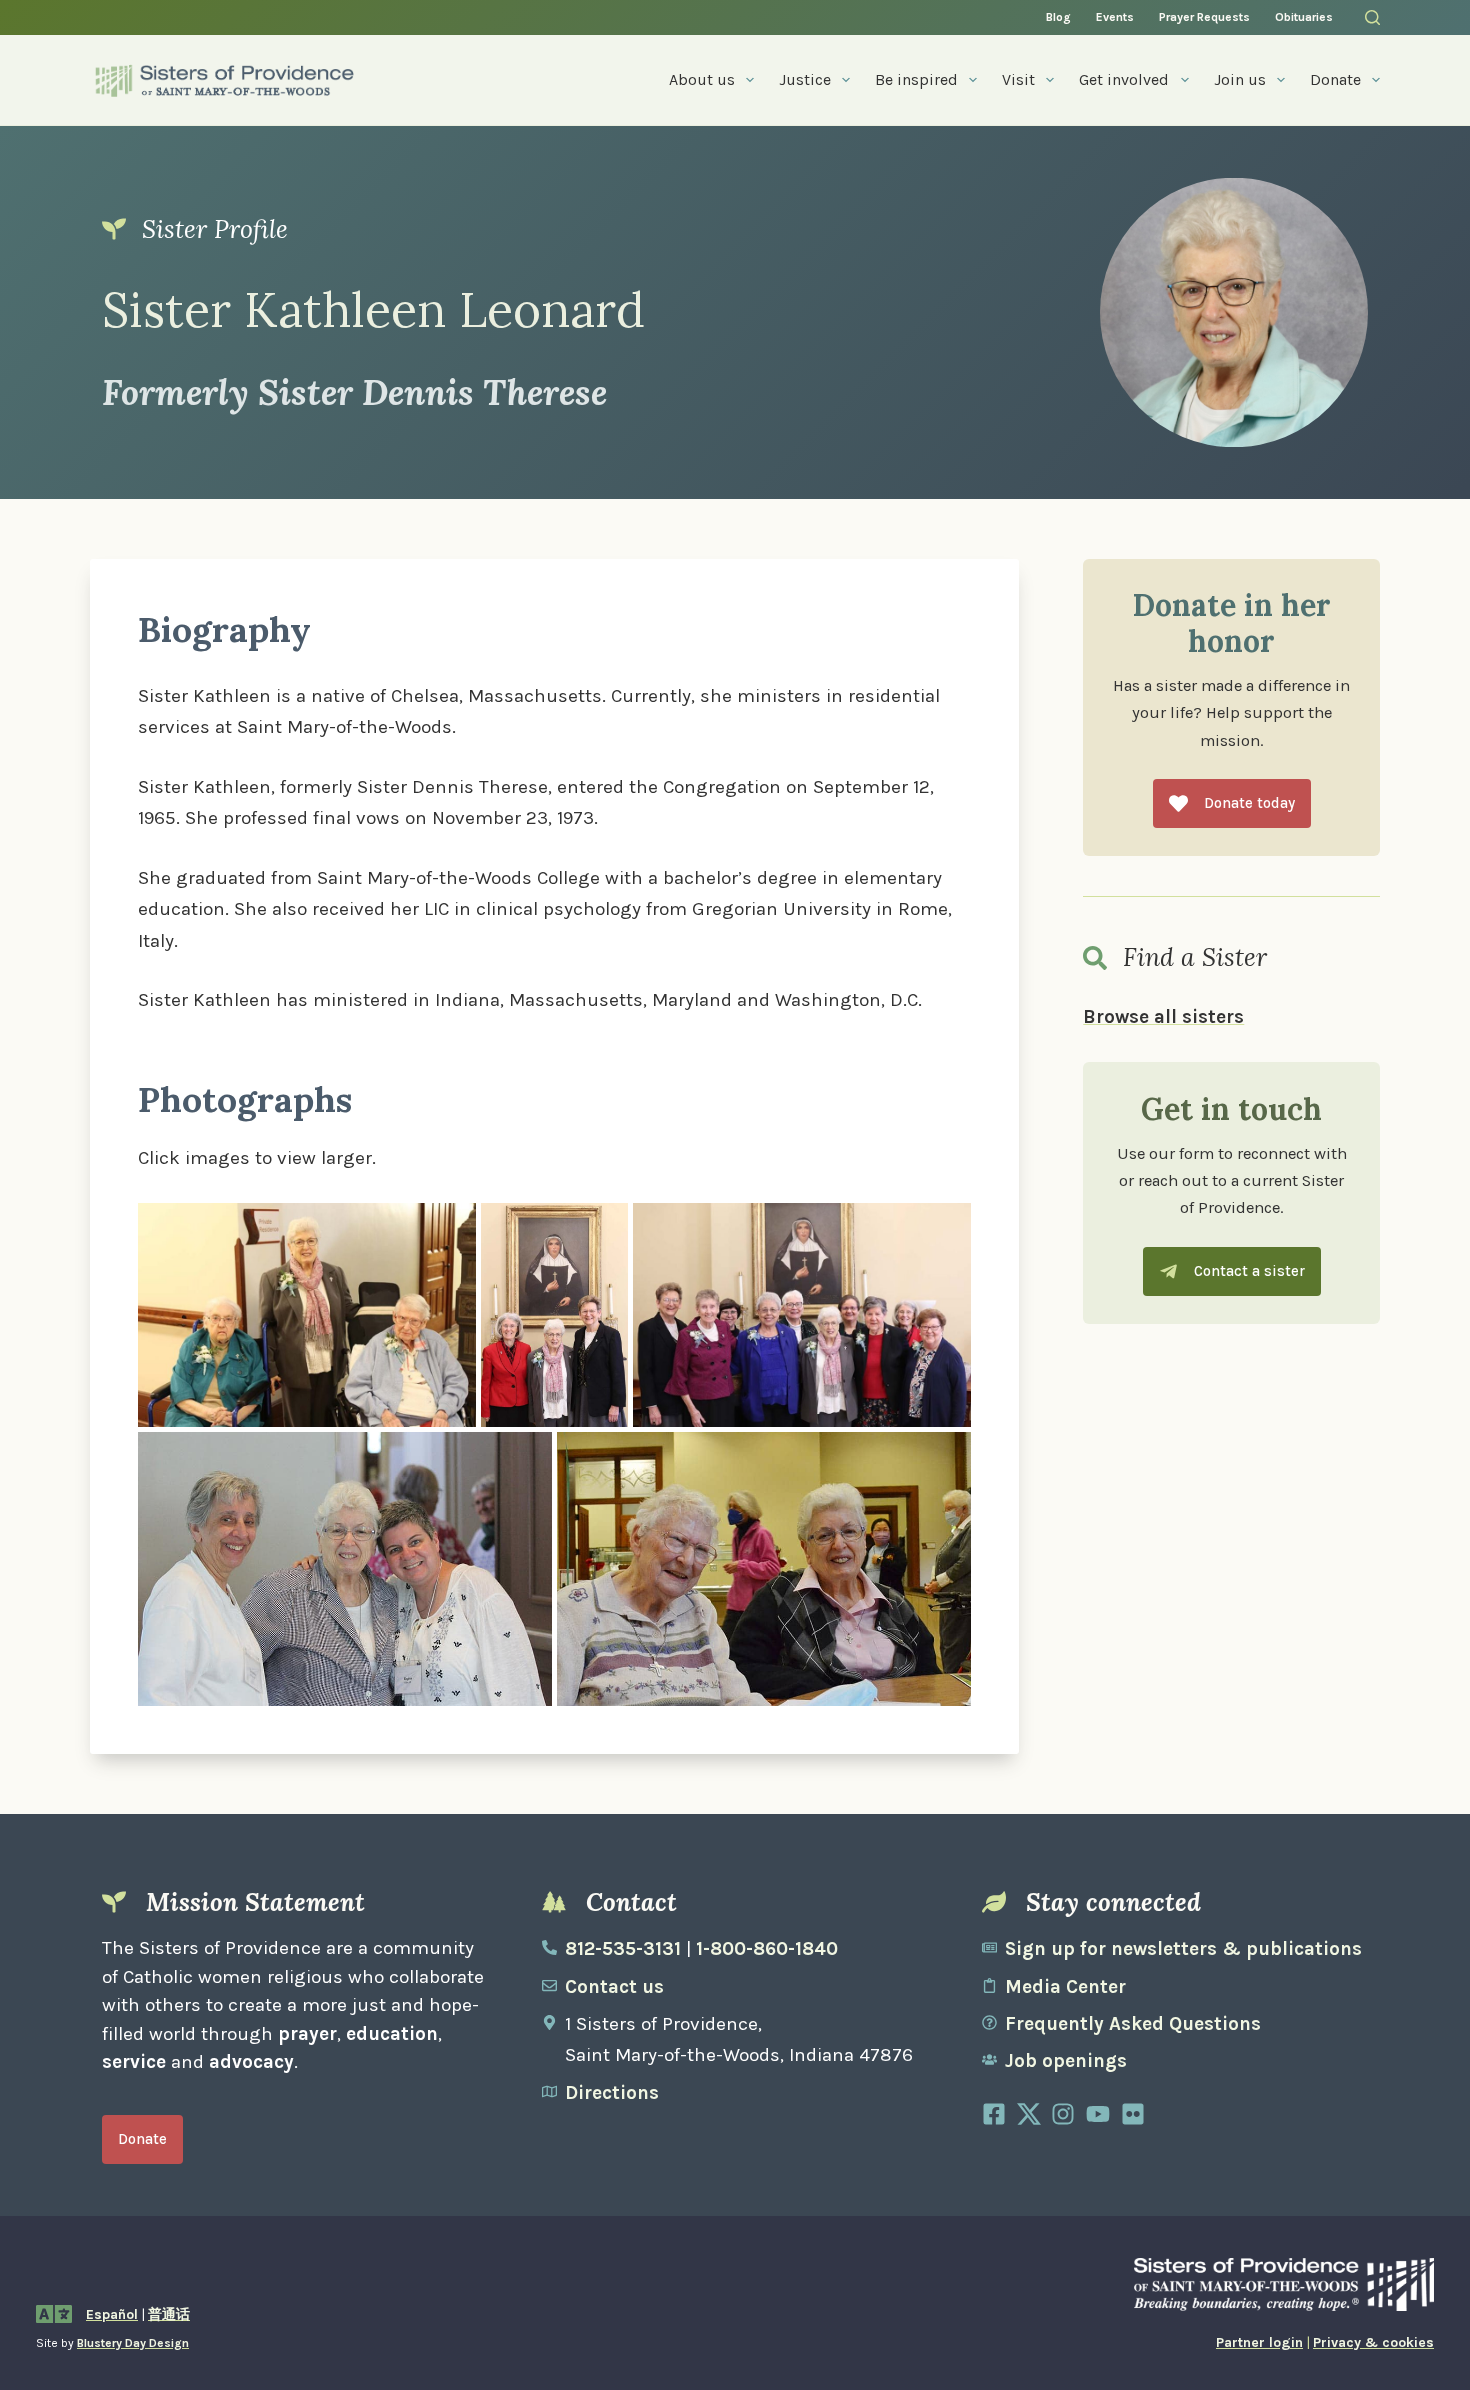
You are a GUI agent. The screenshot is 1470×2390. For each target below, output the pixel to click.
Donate (1335, 79)
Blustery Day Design (133, 2343)
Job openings (1066, 2061)
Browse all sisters (1163, 1017)
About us (702, 79)
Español (112, 2314)
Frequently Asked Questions (1133, 2024)
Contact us (614, 1987)
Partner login (1259, 2342)
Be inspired (916, 79)
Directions (612, 2093)
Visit (1018, 79)
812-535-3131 (623, 1949)
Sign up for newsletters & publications (1183, 1949)
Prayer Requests (1204, 17)
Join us (1240, 79)
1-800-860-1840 (767, 1949)
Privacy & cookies (1373, 2342)
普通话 (169, 2314)
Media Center (1065, 1987)
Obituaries (1304, 17)
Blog (1058, 17)
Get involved (1124, 79)
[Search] (1372, 17)
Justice (805, 79)
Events (1115, 17)
